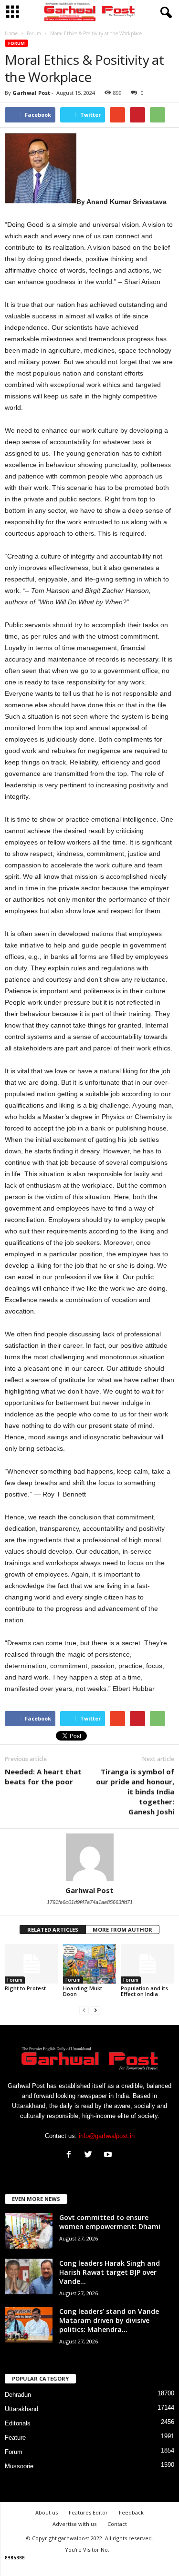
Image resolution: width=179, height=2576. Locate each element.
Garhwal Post (31, 93)
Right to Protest (25, 1988)
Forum (16, 43)
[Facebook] (71, 2155)
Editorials (18, 2423)
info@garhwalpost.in (107, 2136)
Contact (117, 2524)
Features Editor (88, 2512)
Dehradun (18, 2395)
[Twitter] (90, 2155)
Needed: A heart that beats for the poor (43, 1777)
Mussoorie (19, 2466)
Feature (15, 2438)
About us (47, 2512)
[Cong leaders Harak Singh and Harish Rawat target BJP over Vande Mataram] (29, 2276)
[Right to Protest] (32, 1964)
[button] (164, 13)
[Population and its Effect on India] (147, 1964)
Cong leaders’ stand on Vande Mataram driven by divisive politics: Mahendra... (109, 2320)
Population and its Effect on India (144, 1991)
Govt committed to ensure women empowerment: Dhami (110, 2222)
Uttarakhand (21, 2409)
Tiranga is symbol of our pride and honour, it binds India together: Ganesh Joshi (135, 1792)
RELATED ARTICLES (53, 1929)
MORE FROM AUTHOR (122, 1929)
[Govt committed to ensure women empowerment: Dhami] (29, 2231)
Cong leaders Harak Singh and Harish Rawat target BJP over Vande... (110, 2272)
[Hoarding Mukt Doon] (90, 1964)
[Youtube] (109, 2155)
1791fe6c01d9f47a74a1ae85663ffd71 (90, 1902)
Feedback (131, 2512)
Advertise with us (74, 2524)
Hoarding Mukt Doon (83, 1991)
